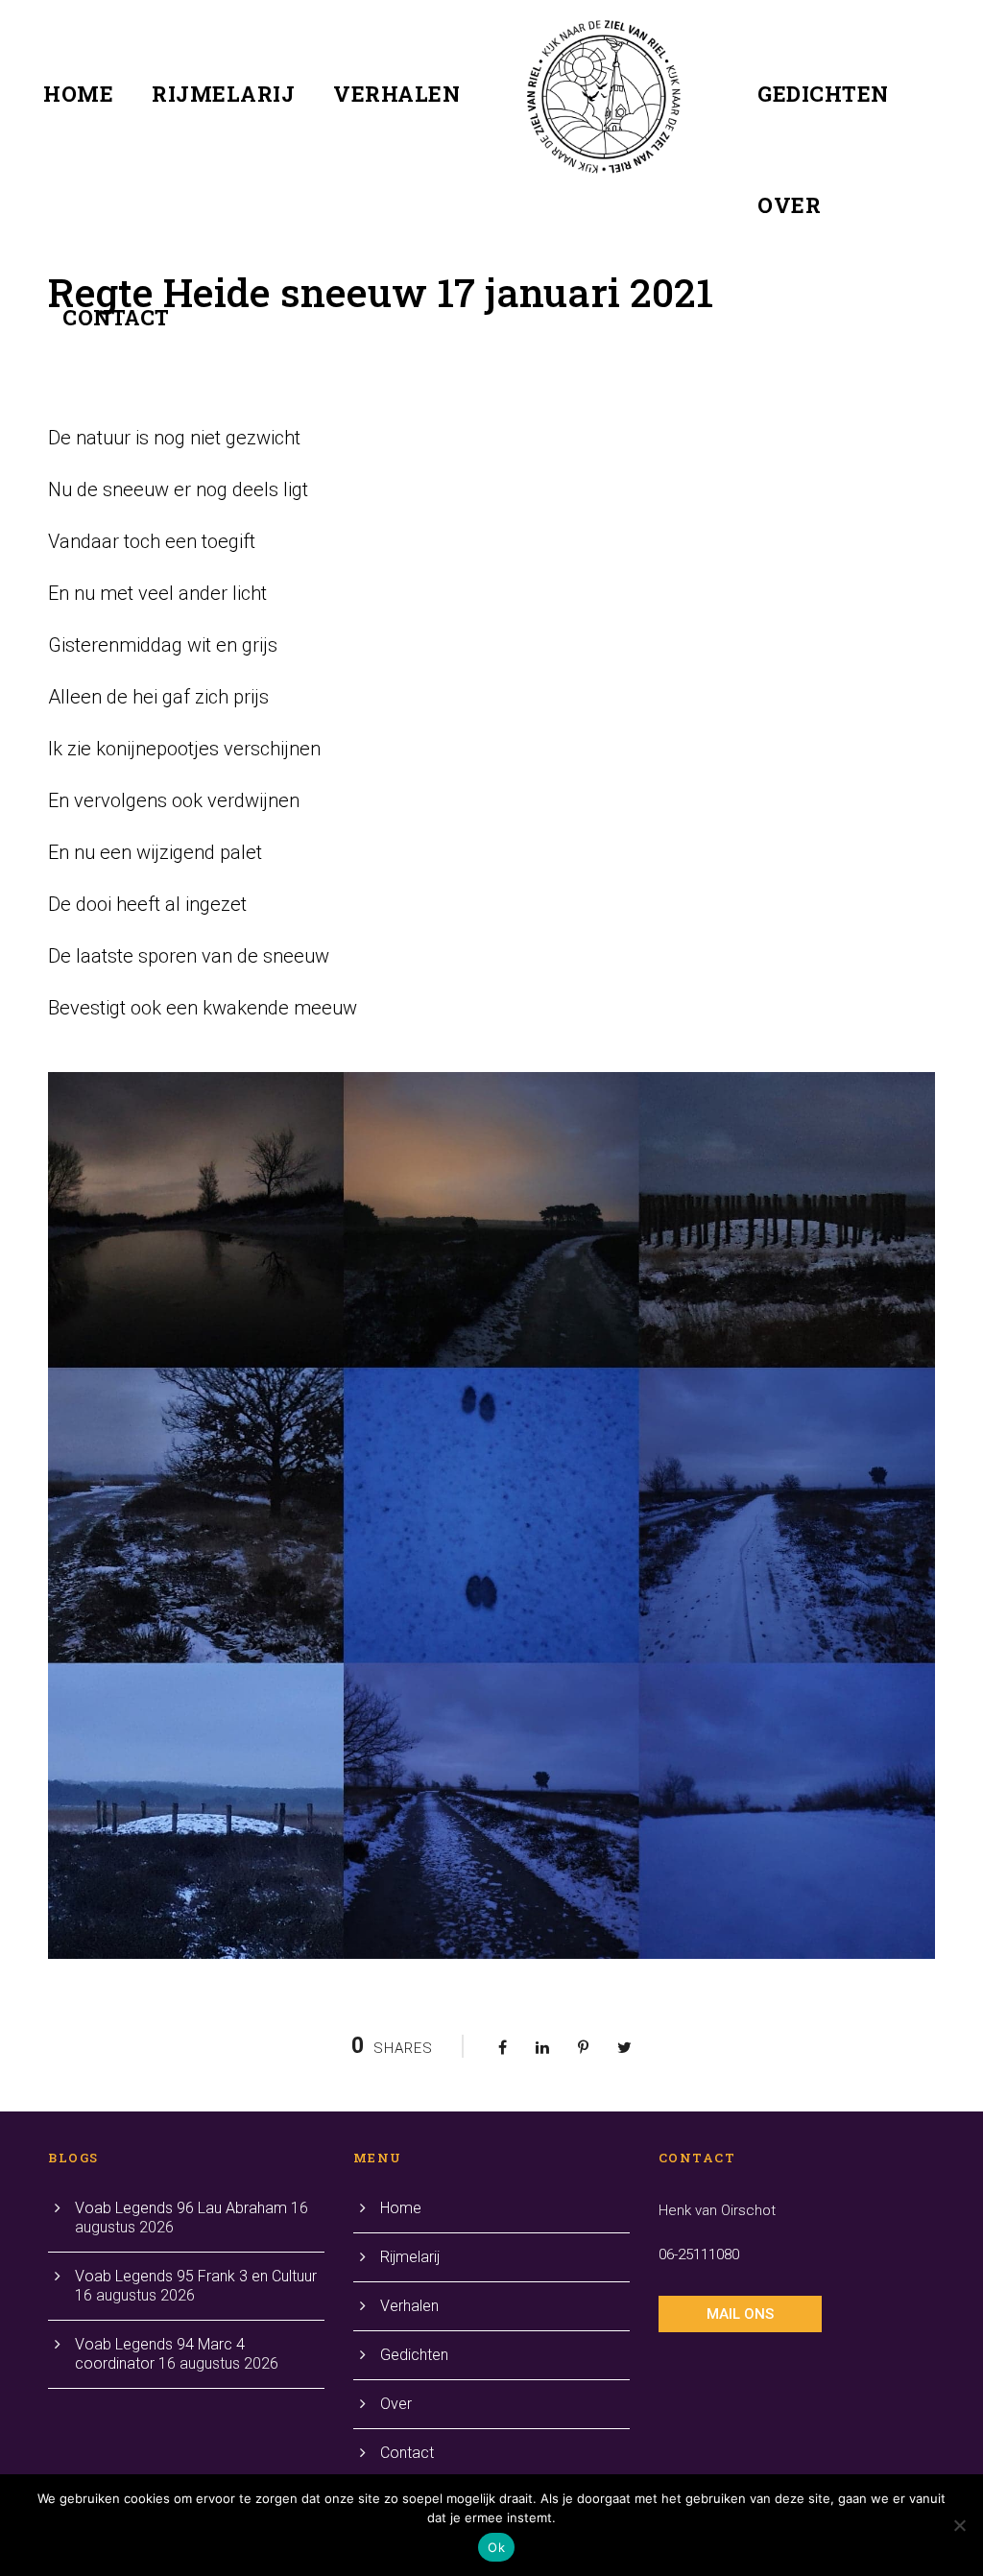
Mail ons (740, 2314)
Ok (496, 2547)
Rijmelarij (223, 94)
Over (789, 205)
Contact (116, 317)
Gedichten (823, 94)
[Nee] (959, 2525)
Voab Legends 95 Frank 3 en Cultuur (196, 2276)
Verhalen (396, 94)
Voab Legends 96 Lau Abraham (181, 2208)
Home (78, 94)
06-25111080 (699, 2254)
